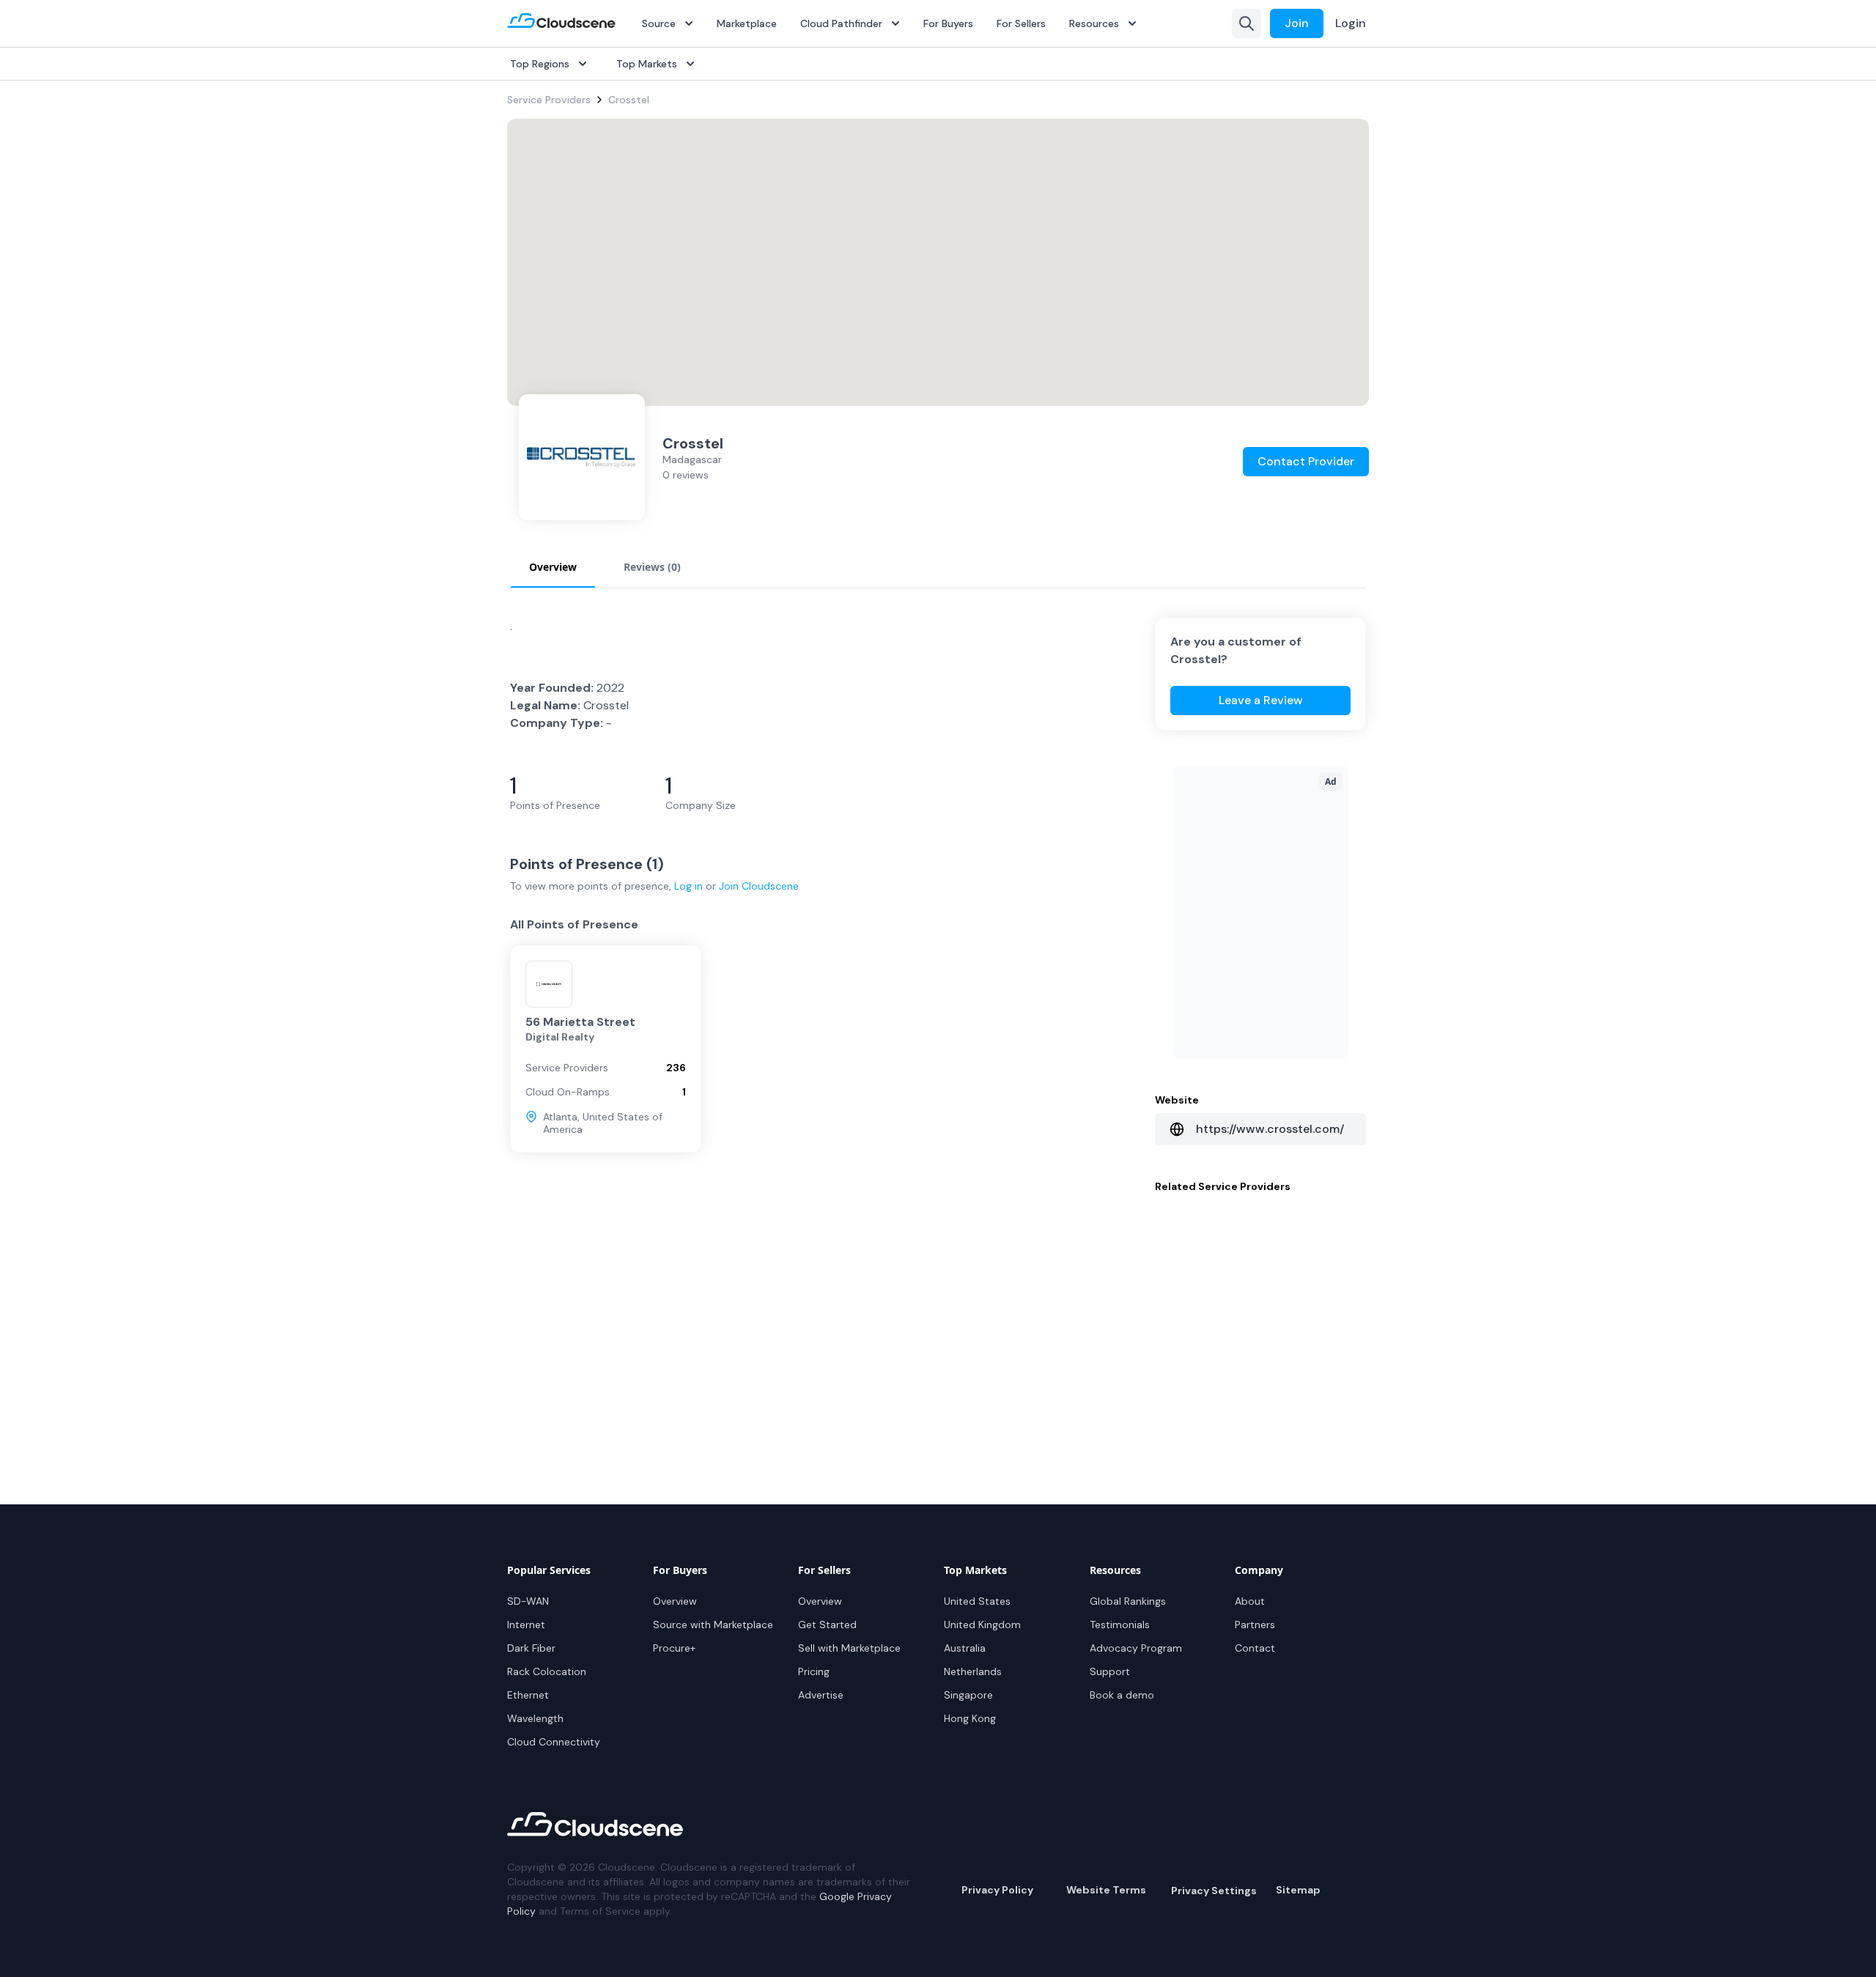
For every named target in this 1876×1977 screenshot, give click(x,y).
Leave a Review (1261, 700)
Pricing (814, 1671)
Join (1297, 23)
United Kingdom (982, 1625)
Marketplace (747, 23)
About (1250, 1601)
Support (1110, 1671)
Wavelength (535, 1718)
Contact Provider (1306, 461)
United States (977, 1601)
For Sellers (1021, 23)
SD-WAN (528, 1601)
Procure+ (674, 1648)
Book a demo (1122, 1695)
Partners (1255, 1625)
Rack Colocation (547, 1671)
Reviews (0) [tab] (652, 567)
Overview (675, 1601)
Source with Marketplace (713, 1625)
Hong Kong (970, 1718)
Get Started (827, 1625)
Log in (688, 886)
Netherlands (973, 1671)
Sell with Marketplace (849, 1648)
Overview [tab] (553, 567)
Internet (526, 1625)
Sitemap (1298, 1890)
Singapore (968, 1695)
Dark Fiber (531, 1648)
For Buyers (948, 23)
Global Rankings (1128, 1601)
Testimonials (1120, 1625)
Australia (965, 1648)
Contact (1255, 1648)
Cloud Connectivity (554, 1742)
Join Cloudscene (759, 886)
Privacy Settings (1214, 1891)
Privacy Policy (997, 1890)
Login (1351, 23)
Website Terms (1106, 1890)
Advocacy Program (1136, 1648)
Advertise (821, 1695)
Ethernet (528, 1695)
